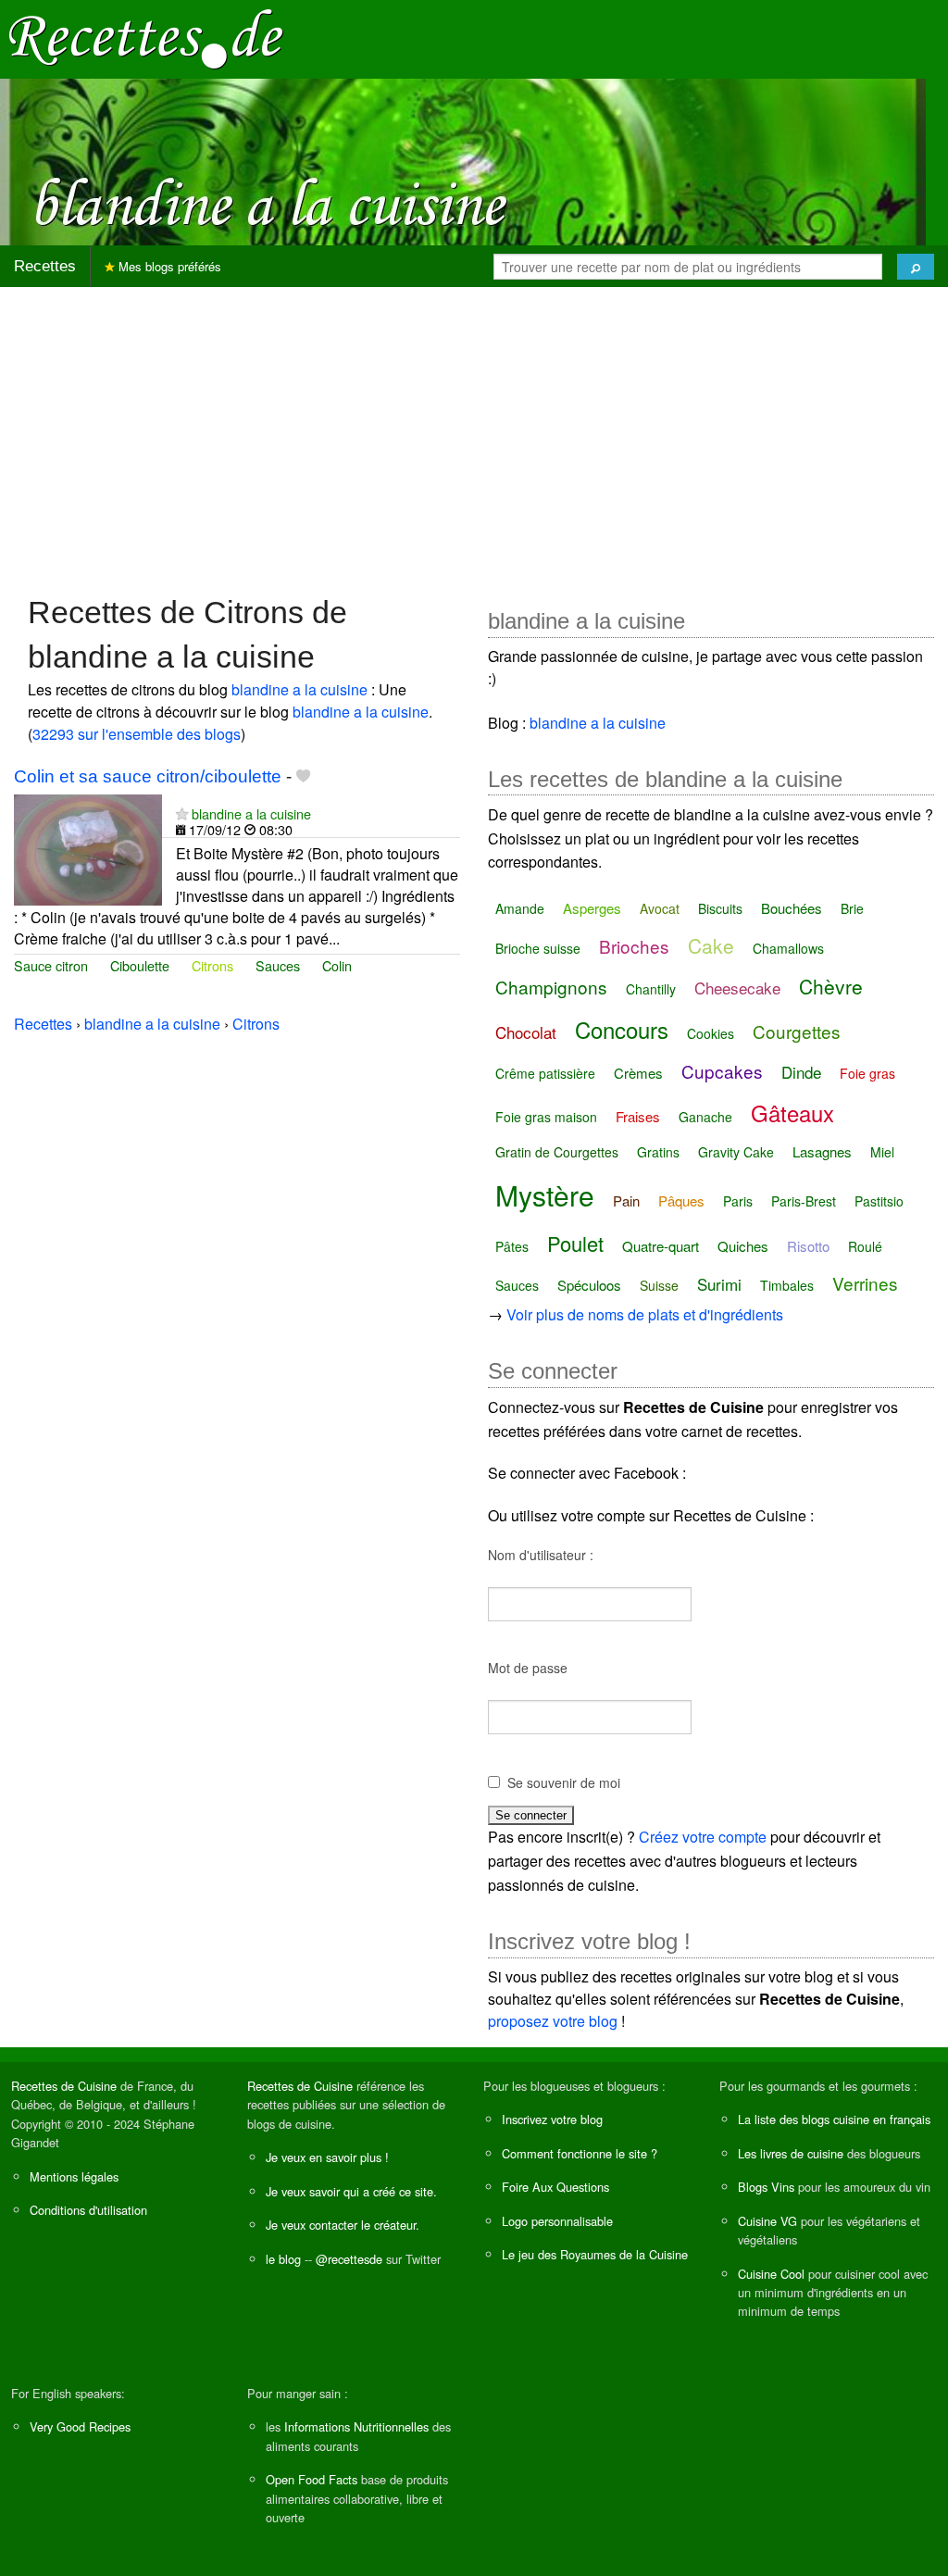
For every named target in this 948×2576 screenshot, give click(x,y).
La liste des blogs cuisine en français (834, 2119)
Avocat (660, 908)
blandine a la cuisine (299, 689)
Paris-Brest (804, 1201)
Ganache (705, 1117)
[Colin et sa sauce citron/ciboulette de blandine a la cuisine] (88, 848)
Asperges (592, 908)
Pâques (681, 1200)
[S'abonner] (182, 813)
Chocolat (526, 1032)
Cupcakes (722, 1071)
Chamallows (788, 948)
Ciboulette (140, 965)
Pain (626, 1200)
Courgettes (797, 1031)
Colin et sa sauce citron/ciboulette (148, 776)
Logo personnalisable (557, 2221)
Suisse (659, 1285)
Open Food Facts (312, 2479)
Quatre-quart (661, 1246)
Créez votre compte (703, 1837)
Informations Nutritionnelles (356, 2426)
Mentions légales (74, 2176)
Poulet (575, 1243)
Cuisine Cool (771, 2274)
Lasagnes (822, 1151)
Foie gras (867, 1073)
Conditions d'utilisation (88, 2210)
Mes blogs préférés (168, 266)
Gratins (658, 1152)
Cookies (711, 1033)
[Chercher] (916, 267)
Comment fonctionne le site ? (580, 2153)
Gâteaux (792, 1113)
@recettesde (349, 2259)
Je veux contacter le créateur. (343, 2225)
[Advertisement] (474, 431)
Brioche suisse (538, 948)
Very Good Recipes (80, 2426)
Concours (622, 1029)
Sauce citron (51, 965)
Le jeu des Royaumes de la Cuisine (595, 2254)
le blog (283, 2259)
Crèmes (638, 1073)
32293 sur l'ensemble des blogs (137, 734)
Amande (520, 908)
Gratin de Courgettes (557, 1152)
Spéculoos (589, 1285)
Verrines (865, 1283)
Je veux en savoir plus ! (327, 2157)
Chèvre (831, 986)
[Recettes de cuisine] (146, 38)
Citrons (212, 965)
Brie (852, 908)
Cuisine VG (767, 2221)
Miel (882, 1152)
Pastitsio (879, 1201)
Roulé (865, 1246)
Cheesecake (737, 988)
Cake (711, 945)
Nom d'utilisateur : (541, 1555)
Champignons (551, 987)
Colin (337, 965)
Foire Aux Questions (555, 2187)
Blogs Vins (766, 2187)
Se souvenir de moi (564, 1782)
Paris (738, 1201)
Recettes (45, 266)
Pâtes (512, 1246)
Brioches (634, 946)
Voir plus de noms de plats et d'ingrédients (645, 1314)
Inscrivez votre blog (552, 2119)
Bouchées (792, 908)
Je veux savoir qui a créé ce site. (351, 2191)
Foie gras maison (546, 1117)
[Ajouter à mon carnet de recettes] (303, 776)
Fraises (638, 1116)
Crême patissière (545, 1073)
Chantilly (651, 989)
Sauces (278, 965)
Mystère (545, 1195)
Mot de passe (528, 1668)
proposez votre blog (553, 2021)
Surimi (719, 1284)
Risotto (808, 1246)
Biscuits (720, 908)
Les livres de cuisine (791, 2153)
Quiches (743, 1246)
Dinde (801, 1072)
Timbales (787, 1285)
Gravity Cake (736, 1152)
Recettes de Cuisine (64, 2086)
